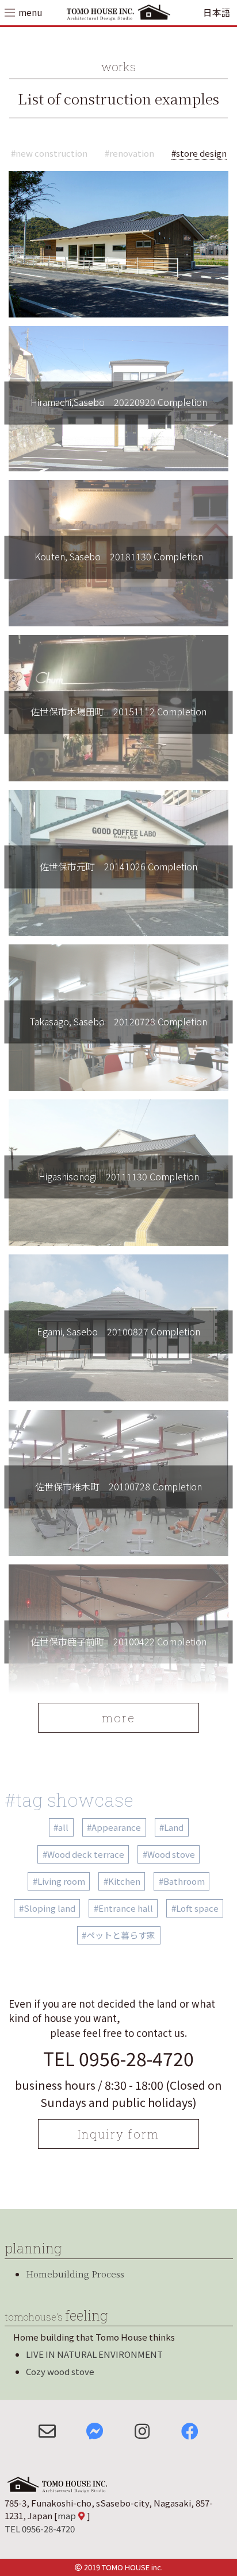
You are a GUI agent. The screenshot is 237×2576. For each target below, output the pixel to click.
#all (61, 1827)
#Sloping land (47, 1908)
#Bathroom (182, 1881)
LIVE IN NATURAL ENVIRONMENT (94, 2354)
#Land (171, 1827)
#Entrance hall (123, 1908)
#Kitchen (122, 1881)
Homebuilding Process (75, 2274)
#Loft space (195, 1908)
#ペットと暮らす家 (118, 1935)
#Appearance (114, 1827)
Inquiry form (118, 2134)
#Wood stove (169, 1854)
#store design (199, 153)
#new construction (49, 153)
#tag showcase (69, 1800)
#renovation (129, 153)
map (67, 2515)
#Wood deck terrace (83, 1854)
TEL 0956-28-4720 (118, 2058)
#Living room (59, 1881)
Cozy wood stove (60, 2371)
